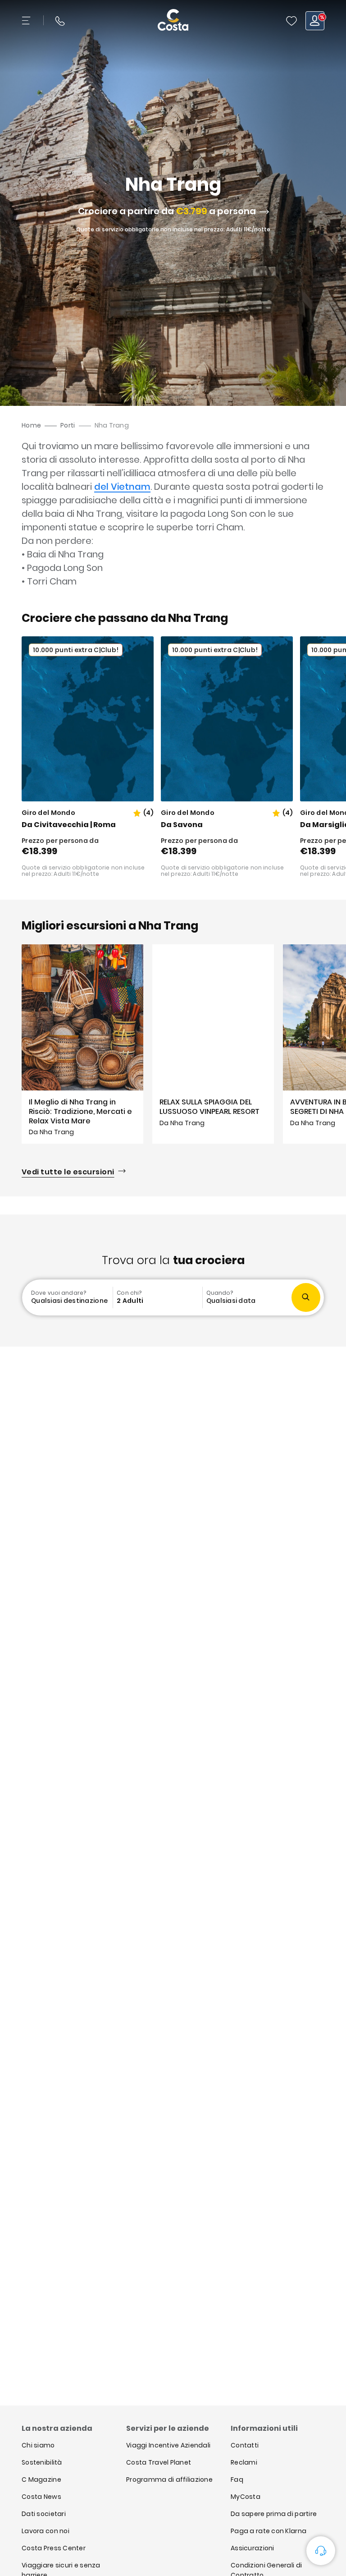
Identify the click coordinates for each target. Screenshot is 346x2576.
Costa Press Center (54, 2548)
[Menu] (27, 21)
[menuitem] (68, 1297)
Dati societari (44, 2514)
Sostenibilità (42, 2462)
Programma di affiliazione (169, 2479)
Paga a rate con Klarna (269, 2531)
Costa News (41, 2497)
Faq (237, 2479)
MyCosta (246, 2497)
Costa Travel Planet (159, 2462)
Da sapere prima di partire (274, 2514)
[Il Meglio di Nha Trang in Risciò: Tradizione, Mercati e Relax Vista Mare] (82, 1044)
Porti (68, 425)
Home (31, 425)
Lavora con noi (46, 2531)
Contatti (245, 2445)
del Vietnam (122, 487)
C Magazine (41, 2479)
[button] (291, 21)
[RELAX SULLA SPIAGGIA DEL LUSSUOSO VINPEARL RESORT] (213, 1044)
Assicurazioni (253, 2548)
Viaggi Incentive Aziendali (168, 2445)
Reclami (244, 2462)
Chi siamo (38, 2445)
